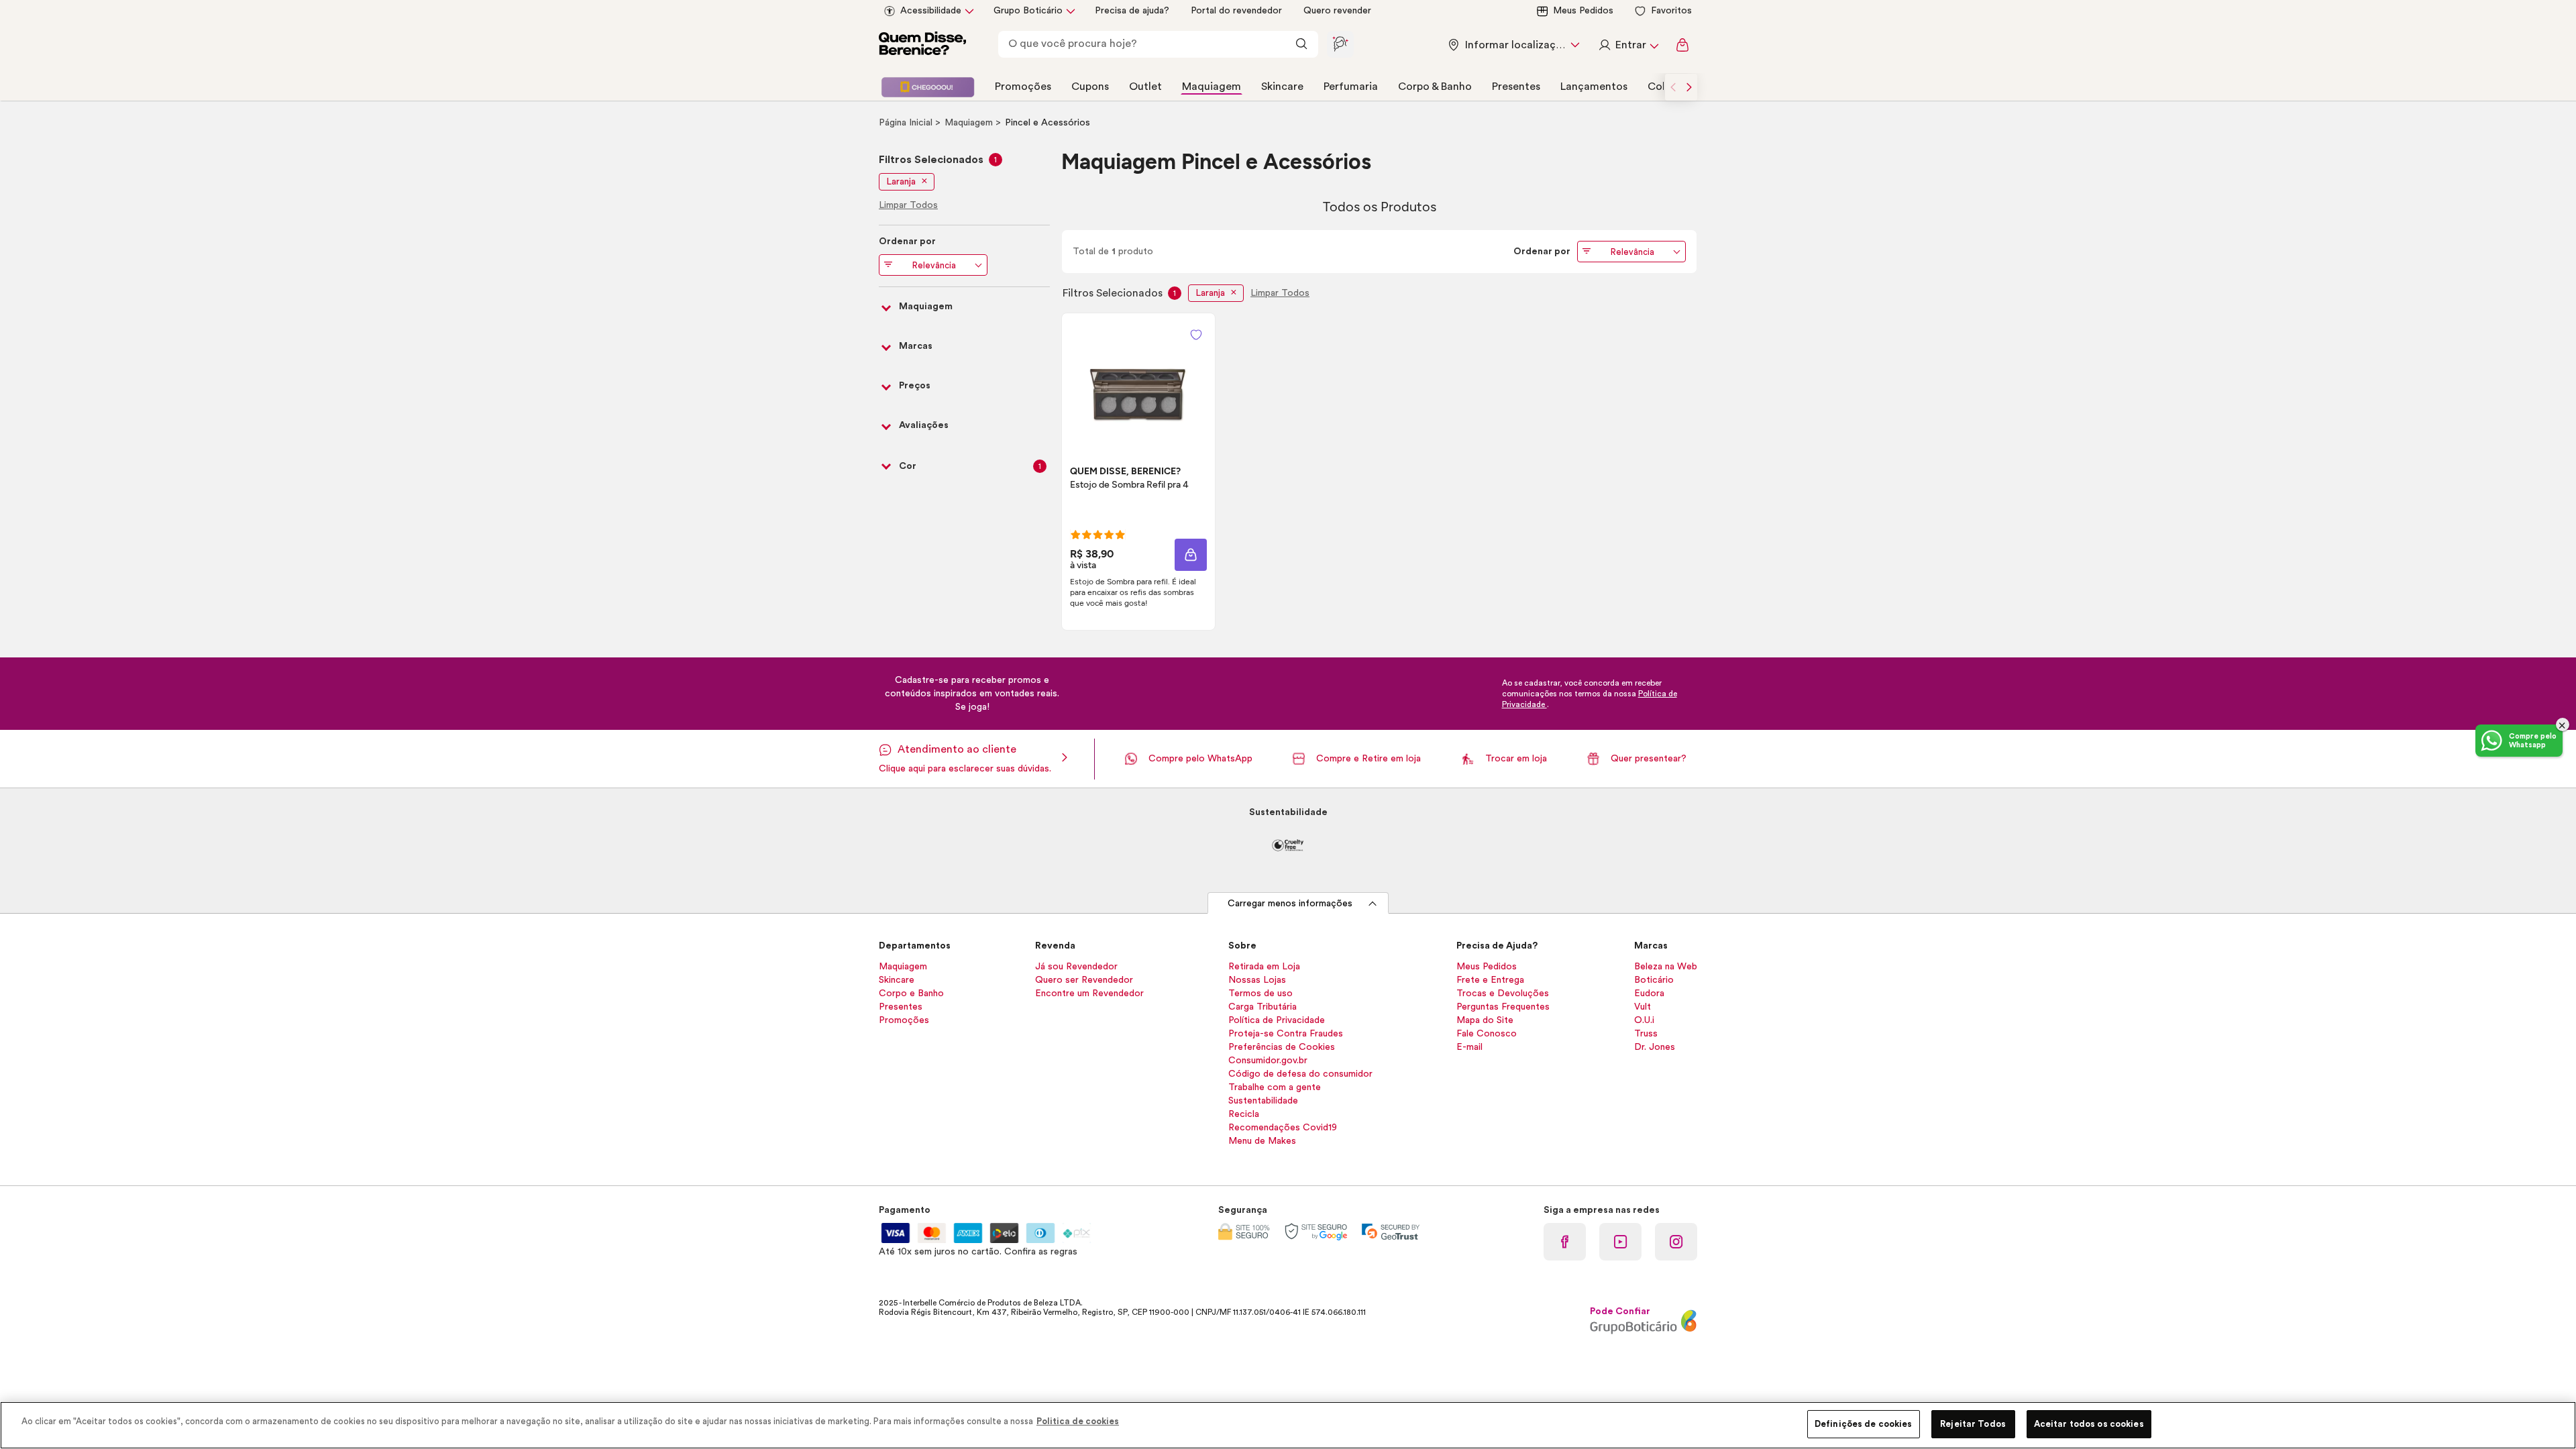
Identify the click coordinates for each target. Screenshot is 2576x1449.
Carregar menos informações (1290, 904)
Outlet (1145, 87)
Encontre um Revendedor (1089, 994)
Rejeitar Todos (1973, 1424)
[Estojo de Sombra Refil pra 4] (1138, 378)
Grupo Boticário (1028, 11)
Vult (1643, 1007)
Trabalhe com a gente (1275, 1087)
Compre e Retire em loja (1368, 759)
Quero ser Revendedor (1084, 980)
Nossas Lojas (1257, 980)
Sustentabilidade (1263, 1101)
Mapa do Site (1485, 1020)
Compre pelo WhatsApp (1200, 759)
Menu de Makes (1262, 1141)
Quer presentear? (1649, 759)
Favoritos (1671, 11)
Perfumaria (1351, 87)
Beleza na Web (1666, 967)
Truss (1646, 1034)
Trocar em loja (1516, 759)
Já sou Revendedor (1076, 967)
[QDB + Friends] (928, 87)
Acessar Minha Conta (1628, 45)
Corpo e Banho (911, 994)
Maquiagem (1212, 87)
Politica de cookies (1078, 1421)
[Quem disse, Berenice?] (922, 45)
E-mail (1469, 1047)
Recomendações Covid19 (1283, 1128)
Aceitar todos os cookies (2089, 1424)
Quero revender (1337, 11)
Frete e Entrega (1490, 980)
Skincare (1282, 87)
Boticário (1654, 980)
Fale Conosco (1487, 1034)
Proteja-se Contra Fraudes (1286, 1034)
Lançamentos (1594, 87)
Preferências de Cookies (1282, 1047)
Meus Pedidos (1583, 11)
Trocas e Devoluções (1503, 994)
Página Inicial (907, 123)
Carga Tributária (1263, 1007)
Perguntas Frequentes (1503, 1007)
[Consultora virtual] (1340, 44)
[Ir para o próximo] (1689, 87)
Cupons (1090, 87)
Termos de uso (1260, 994)
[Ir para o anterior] (1673, 87)
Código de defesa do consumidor (1300, 1074)
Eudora (1649, 994)
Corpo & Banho (1435, 87)
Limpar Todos (1280, 293)
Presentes (1516, 87)
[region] (1288, 1425)
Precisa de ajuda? (1132, 11)
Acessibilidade (931, 11)
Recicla (1244, 1114)
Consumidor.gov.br (1268, 1061)
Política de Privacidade (1277, 1020)
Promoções (1023, 87)
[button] (1196, 335)
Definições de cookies (1864, 1424)
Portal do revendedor (1236, 11)
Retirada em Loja (1264, 967)
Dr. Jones (1655, 1047)
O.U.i (1644, 1020)
